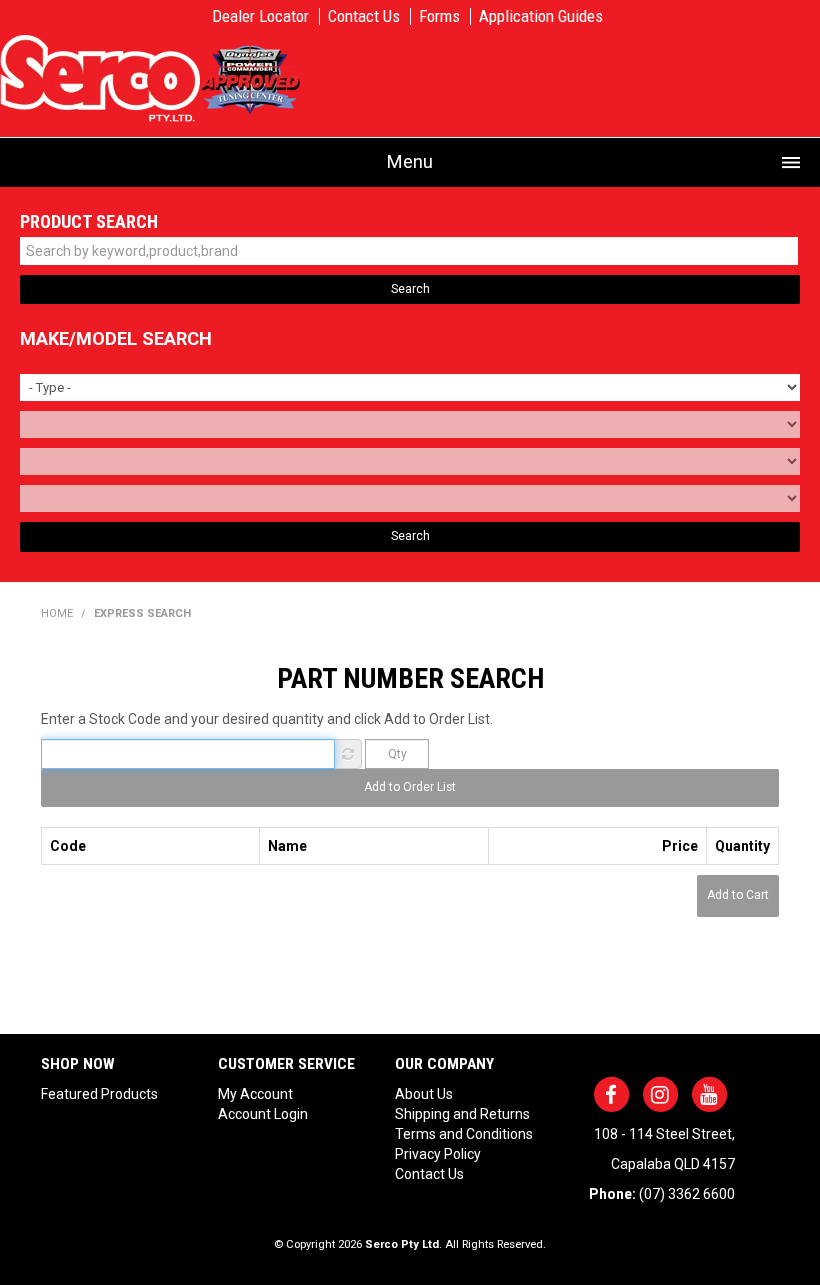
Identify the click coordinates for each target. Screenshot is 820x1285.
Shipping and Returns (462, 1114)
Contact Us (364, 16)
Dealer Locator (260, 16)
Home (57, 613)
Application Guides (541, 16)
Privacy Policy (438, 1154)
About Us (424, 1094)
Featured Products (99, 1094)
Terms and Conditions (464, 1134)
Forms (439, 16)
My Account (255, 1094)
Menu (410, 161)
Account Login (263, 1114)
